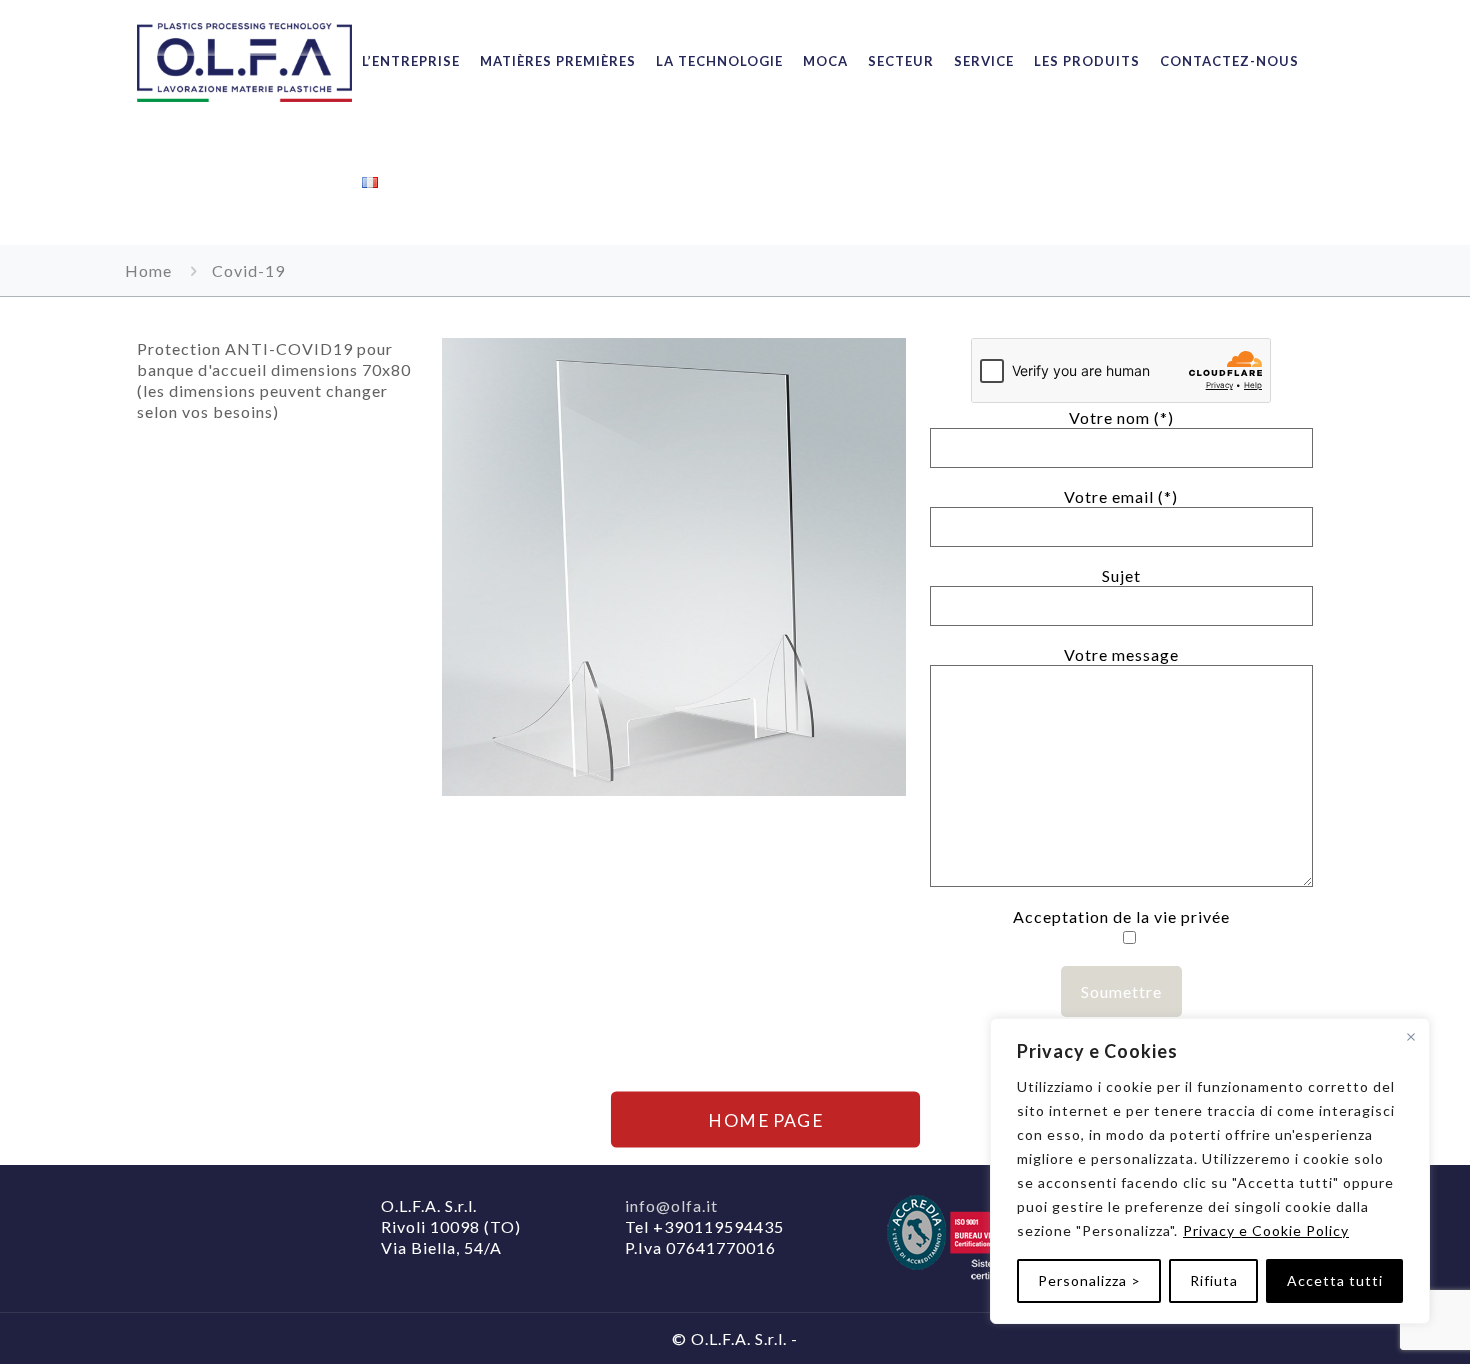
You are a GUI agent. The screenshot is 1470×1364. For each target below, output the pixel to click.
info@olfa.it (671, 1205)
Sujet (1121, 575)
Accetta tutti (1335, 1280)
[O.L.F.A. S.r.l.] (244, 61)
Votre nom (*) (1121, 417)
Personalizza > (1089, 1280)
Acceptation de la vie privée (1121, 916)
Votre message (1121, 654)
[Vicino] (1411, 1037)
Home (148, 270)
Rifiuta (1214, 1280)
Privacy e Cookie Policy (1266, 1230)
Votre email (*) (1121, 496)
